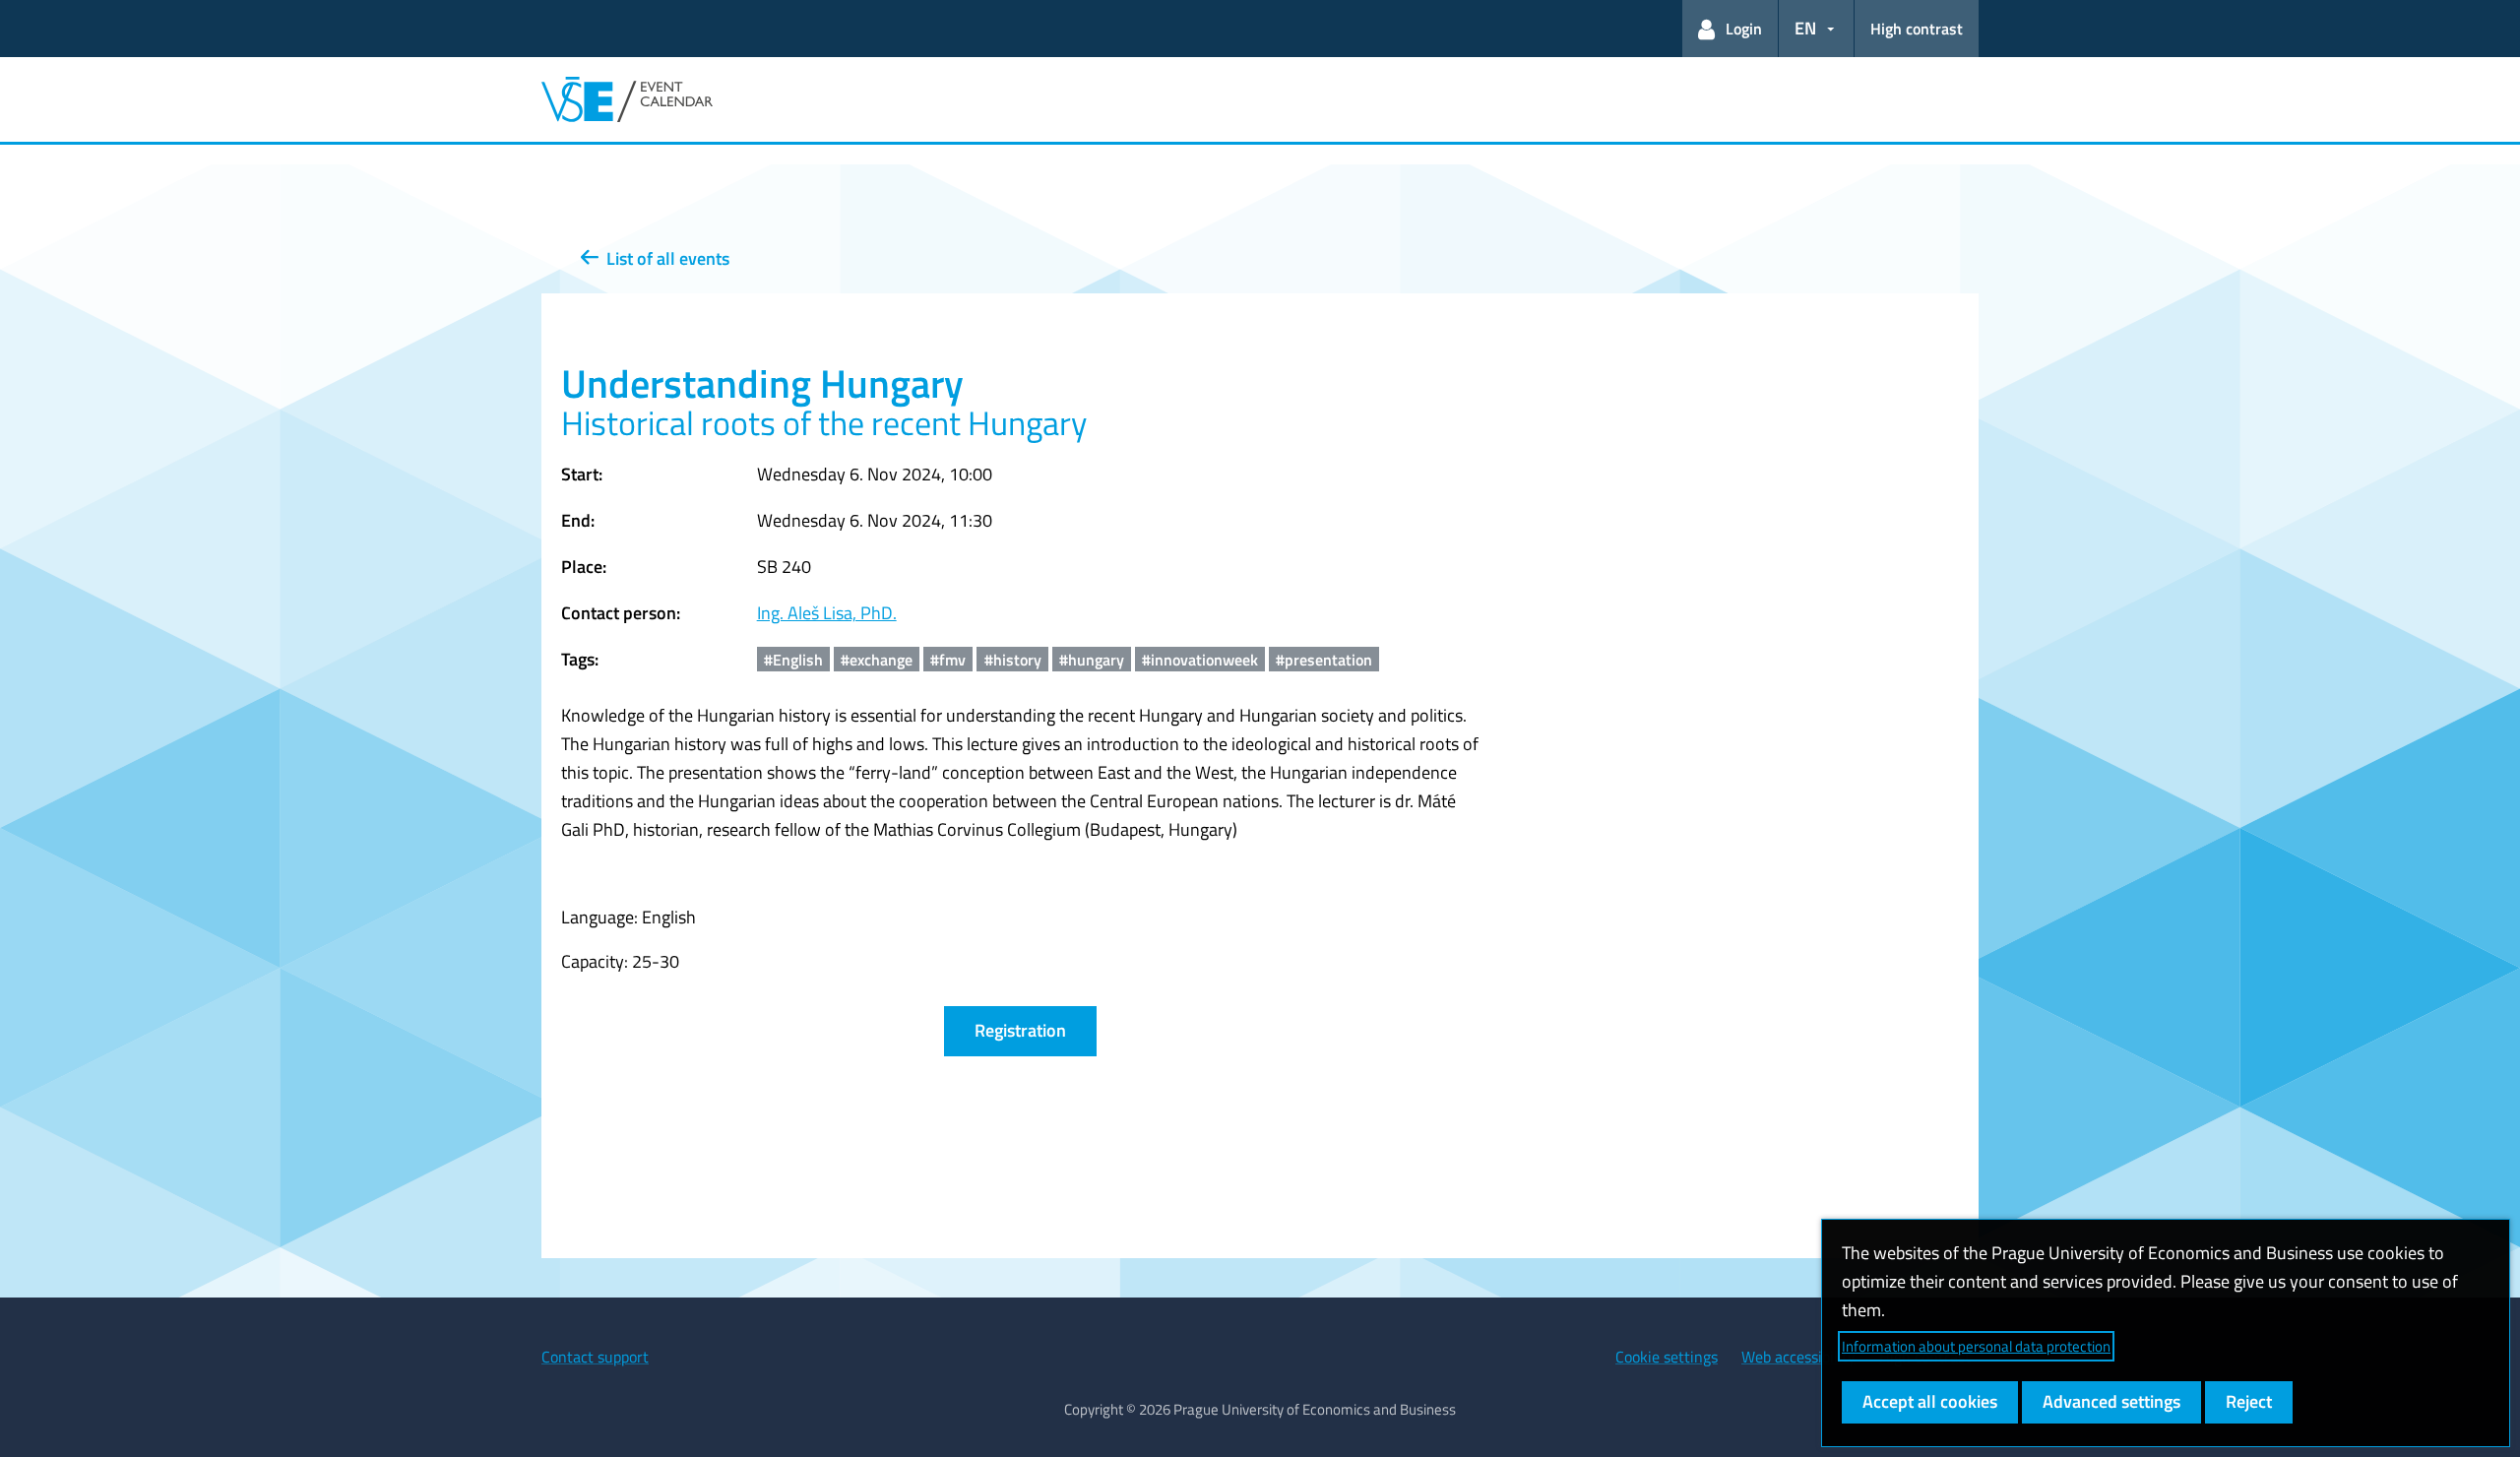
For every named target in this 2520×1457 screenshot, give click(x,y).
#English (793, 660)
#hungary (1092, 660)
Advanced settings (2111, 1401)
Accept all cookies (1930, 1401)
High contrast (1917, 29)
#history (1013, 660)
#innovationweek (1200, 660)
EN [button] (1805, 28)
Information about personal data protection (1976, 1346)
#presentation (1324, 660)
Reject (2249, 1401)
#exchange (877, 660)
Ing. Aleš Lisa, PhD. (827, 613)
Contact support (595, 1357)
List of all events (664, 258)
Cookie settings (1667, 1357)
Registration (1020, 1030)
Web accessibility (1798, 1357)
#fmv (948, 660)
